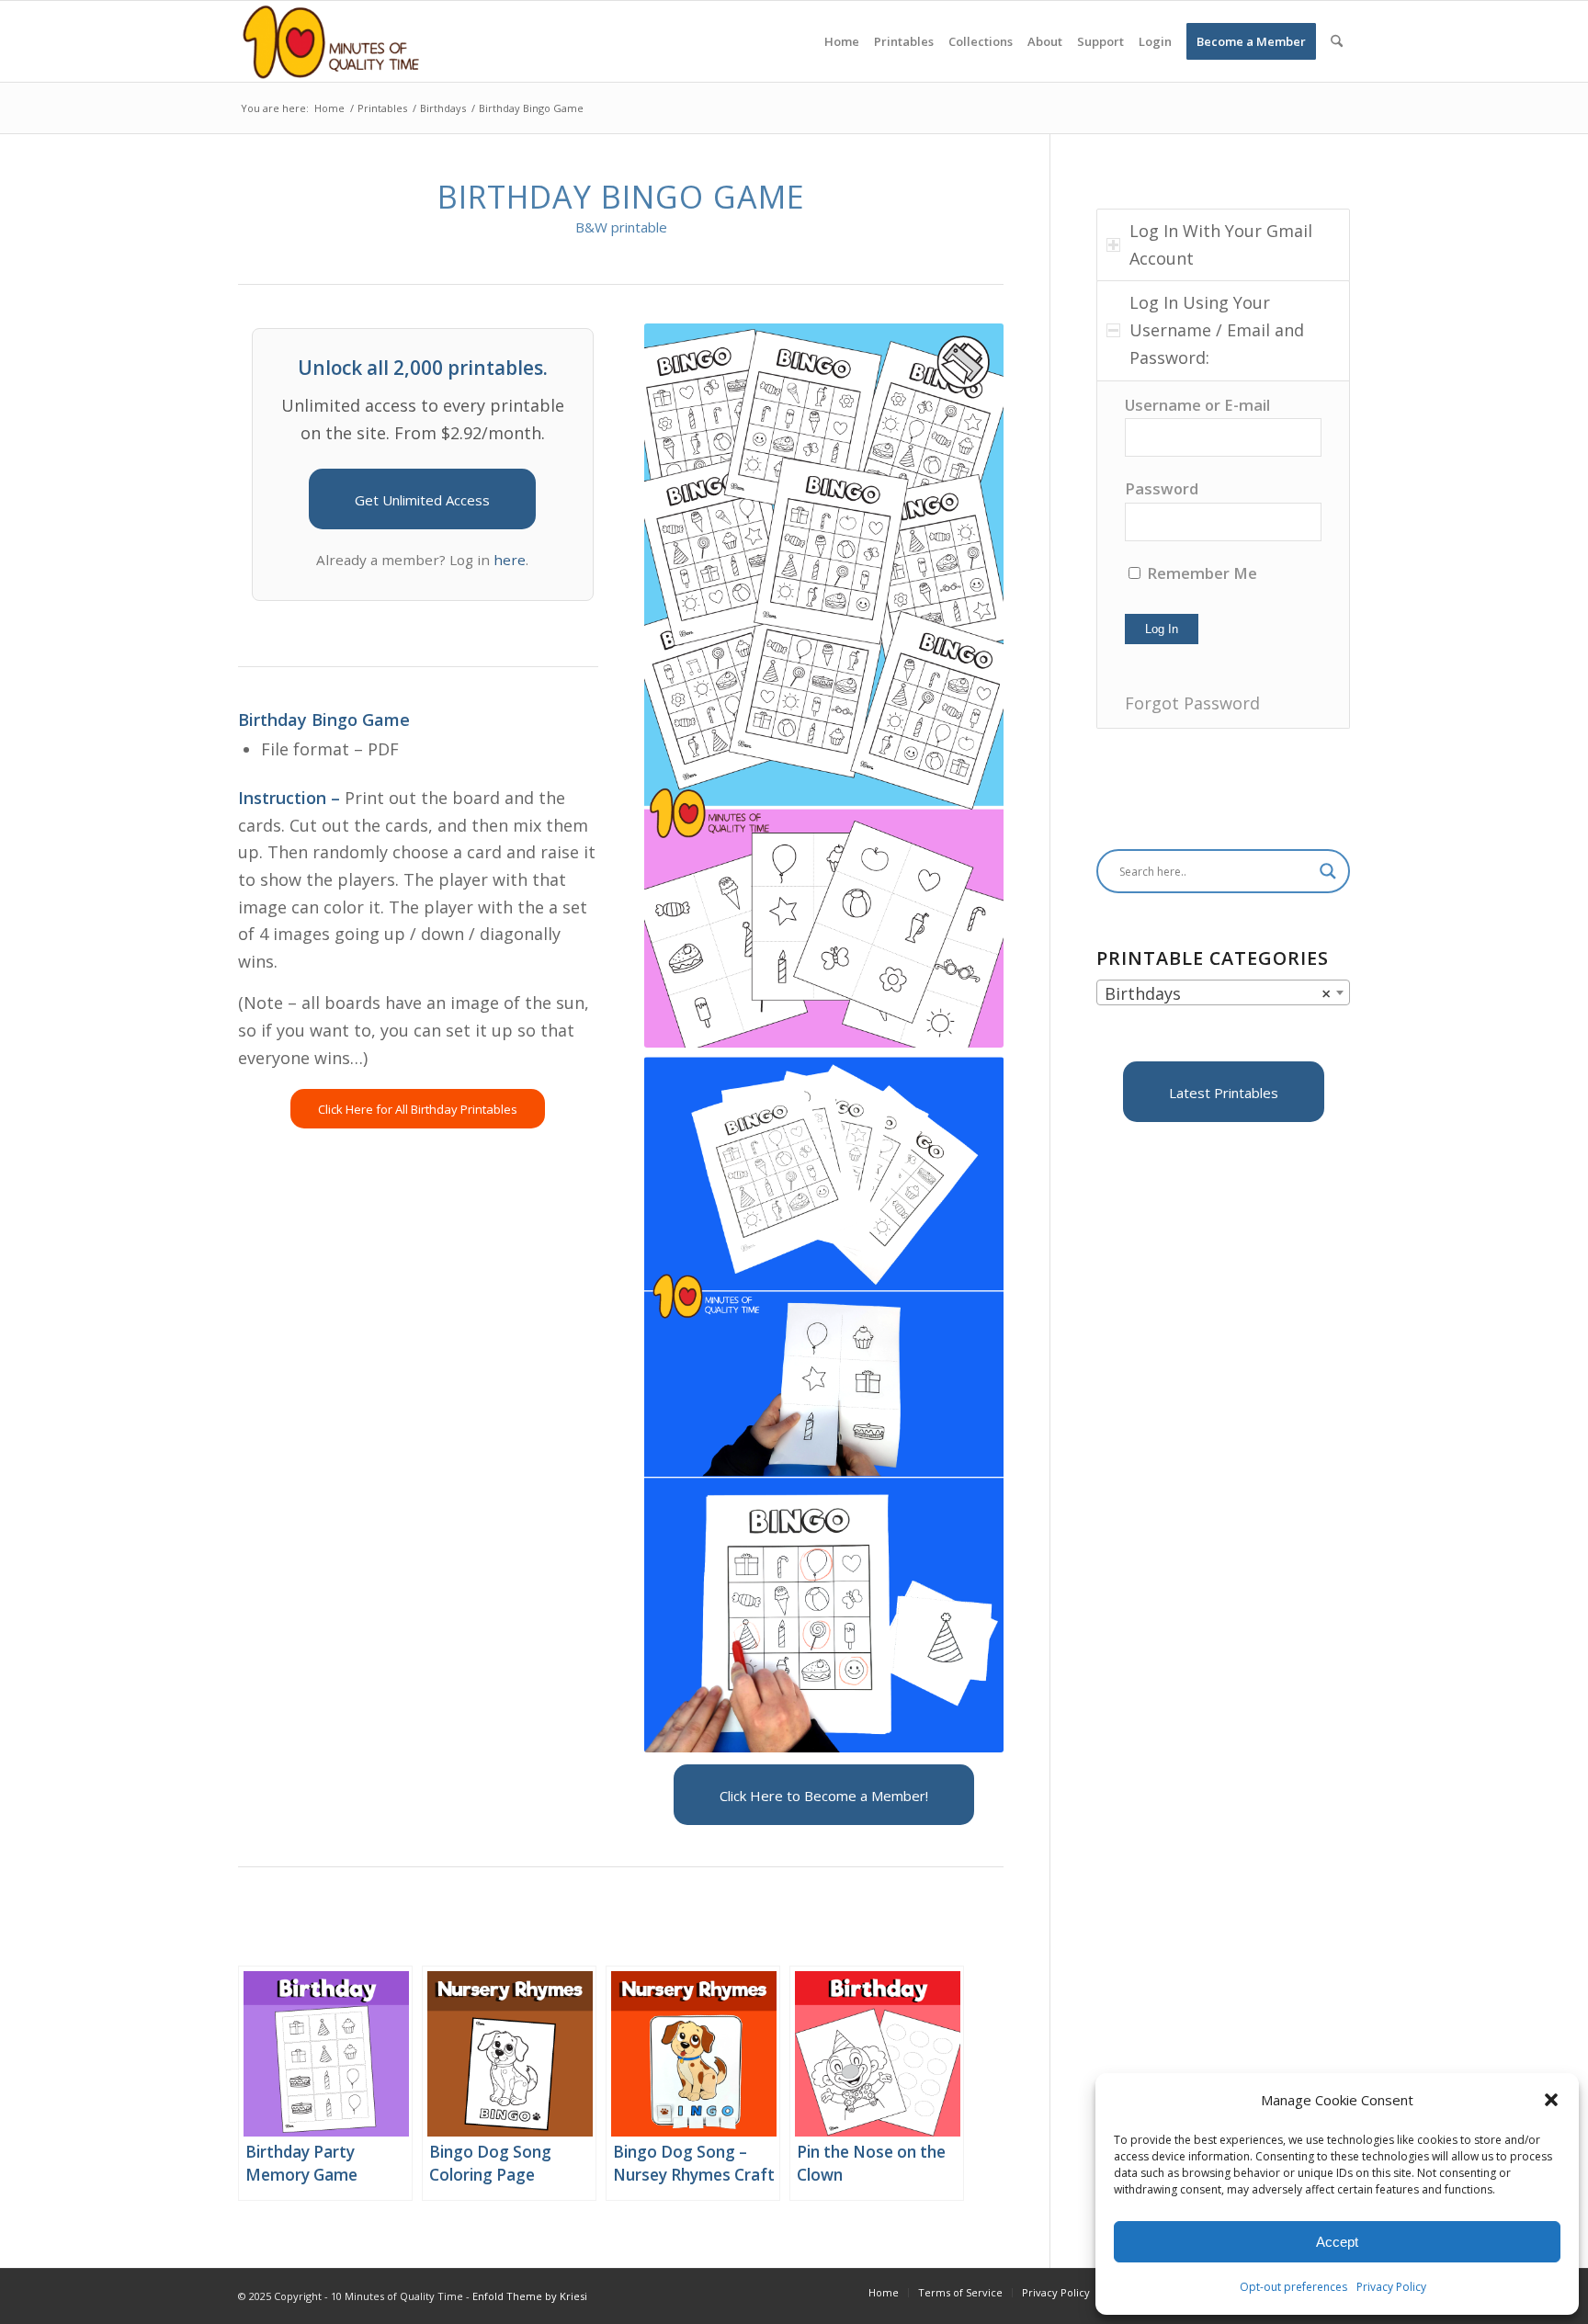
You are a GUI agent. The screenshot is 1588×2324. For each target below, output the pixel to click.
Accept (1337, 2242)
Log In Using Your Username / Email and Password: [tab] (1217, 329)
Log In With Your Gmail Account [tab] (1221, 244)
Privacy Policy (1391, 2287)
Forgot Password (1192, 703)
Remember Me (1200, 573)
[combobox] (1223, 992)
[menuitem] (842, 41)
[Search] (1337, 41)
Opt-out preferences (1293, 2287)
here (510, 560)
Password (1162, 488)
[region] (1223, 555)
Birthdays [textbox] (1218, 993)
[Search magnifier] (1328, 871)
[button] (1551, 2100)
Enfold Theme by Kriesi (530, 2296)
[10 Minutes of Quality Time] (331, 41)
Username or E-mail (1197, 405)
